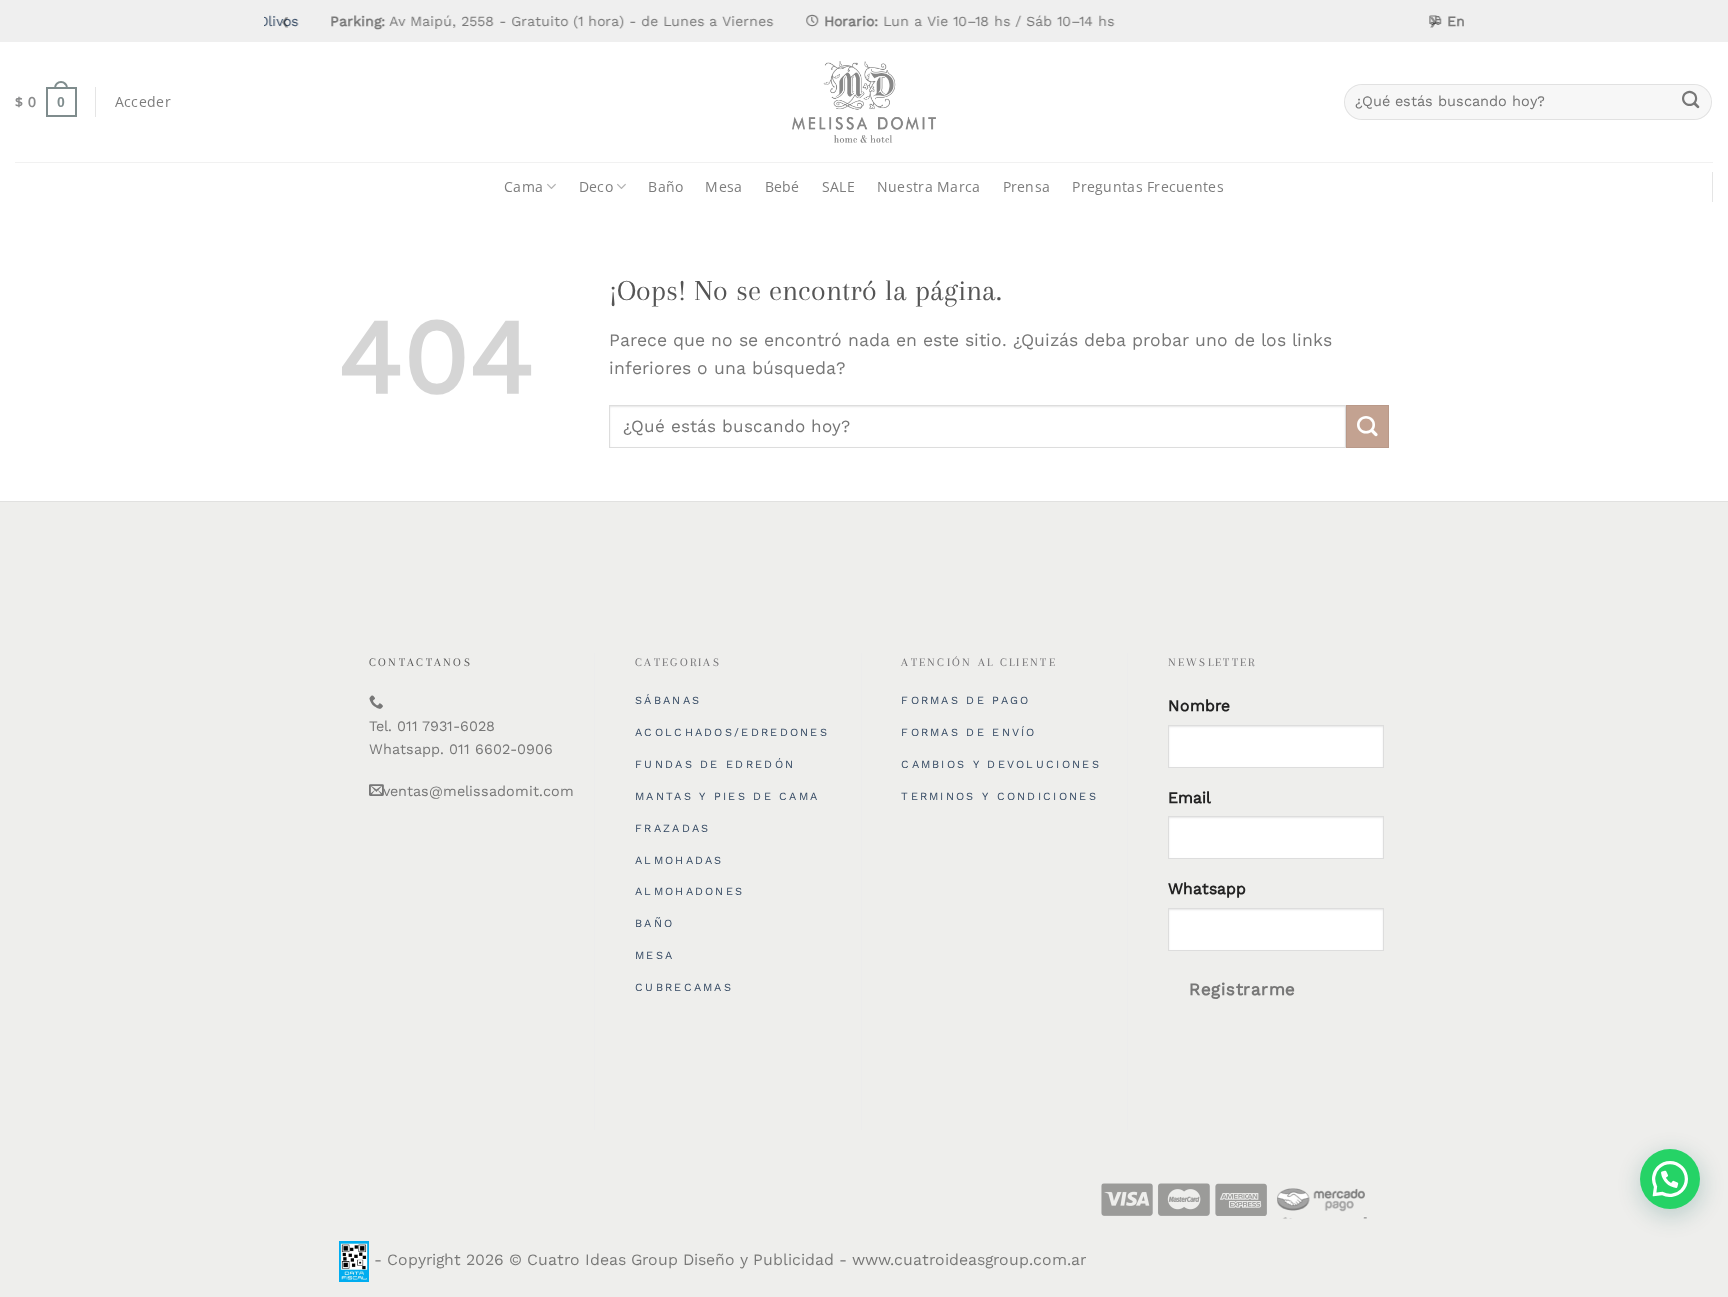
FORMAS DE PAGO (965, 700)
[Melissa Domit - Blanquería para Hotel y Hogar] (864, 102)
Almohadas (679, 860)
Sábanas (668, 700)
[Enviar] (1690, 102)
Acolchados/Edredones (732, 732)
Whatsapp (1207, 888)
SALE (838, 186)
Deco (596, 186)
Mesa (723, 186)
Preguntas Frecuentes (1148, 186)
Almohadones (689, 891)
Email (1189, 797)
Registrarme (1242, 989)
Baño (665, 186)
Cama (523, 186)
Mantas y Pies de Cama (727, 796)
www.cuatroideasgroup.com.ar (969, 1259)
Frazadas (672, 828)
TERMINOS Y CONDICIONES (999, 796)
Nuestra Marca (929, 186)
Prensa (1027, 186)
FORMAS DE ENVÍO (969, 732)
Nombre (1199, 705)
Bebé (782, 186)
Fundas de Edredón (715, 764)
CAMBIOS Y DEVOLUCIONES (1001, 764)
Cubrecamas (684, 987)
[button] (1670, 1179)
